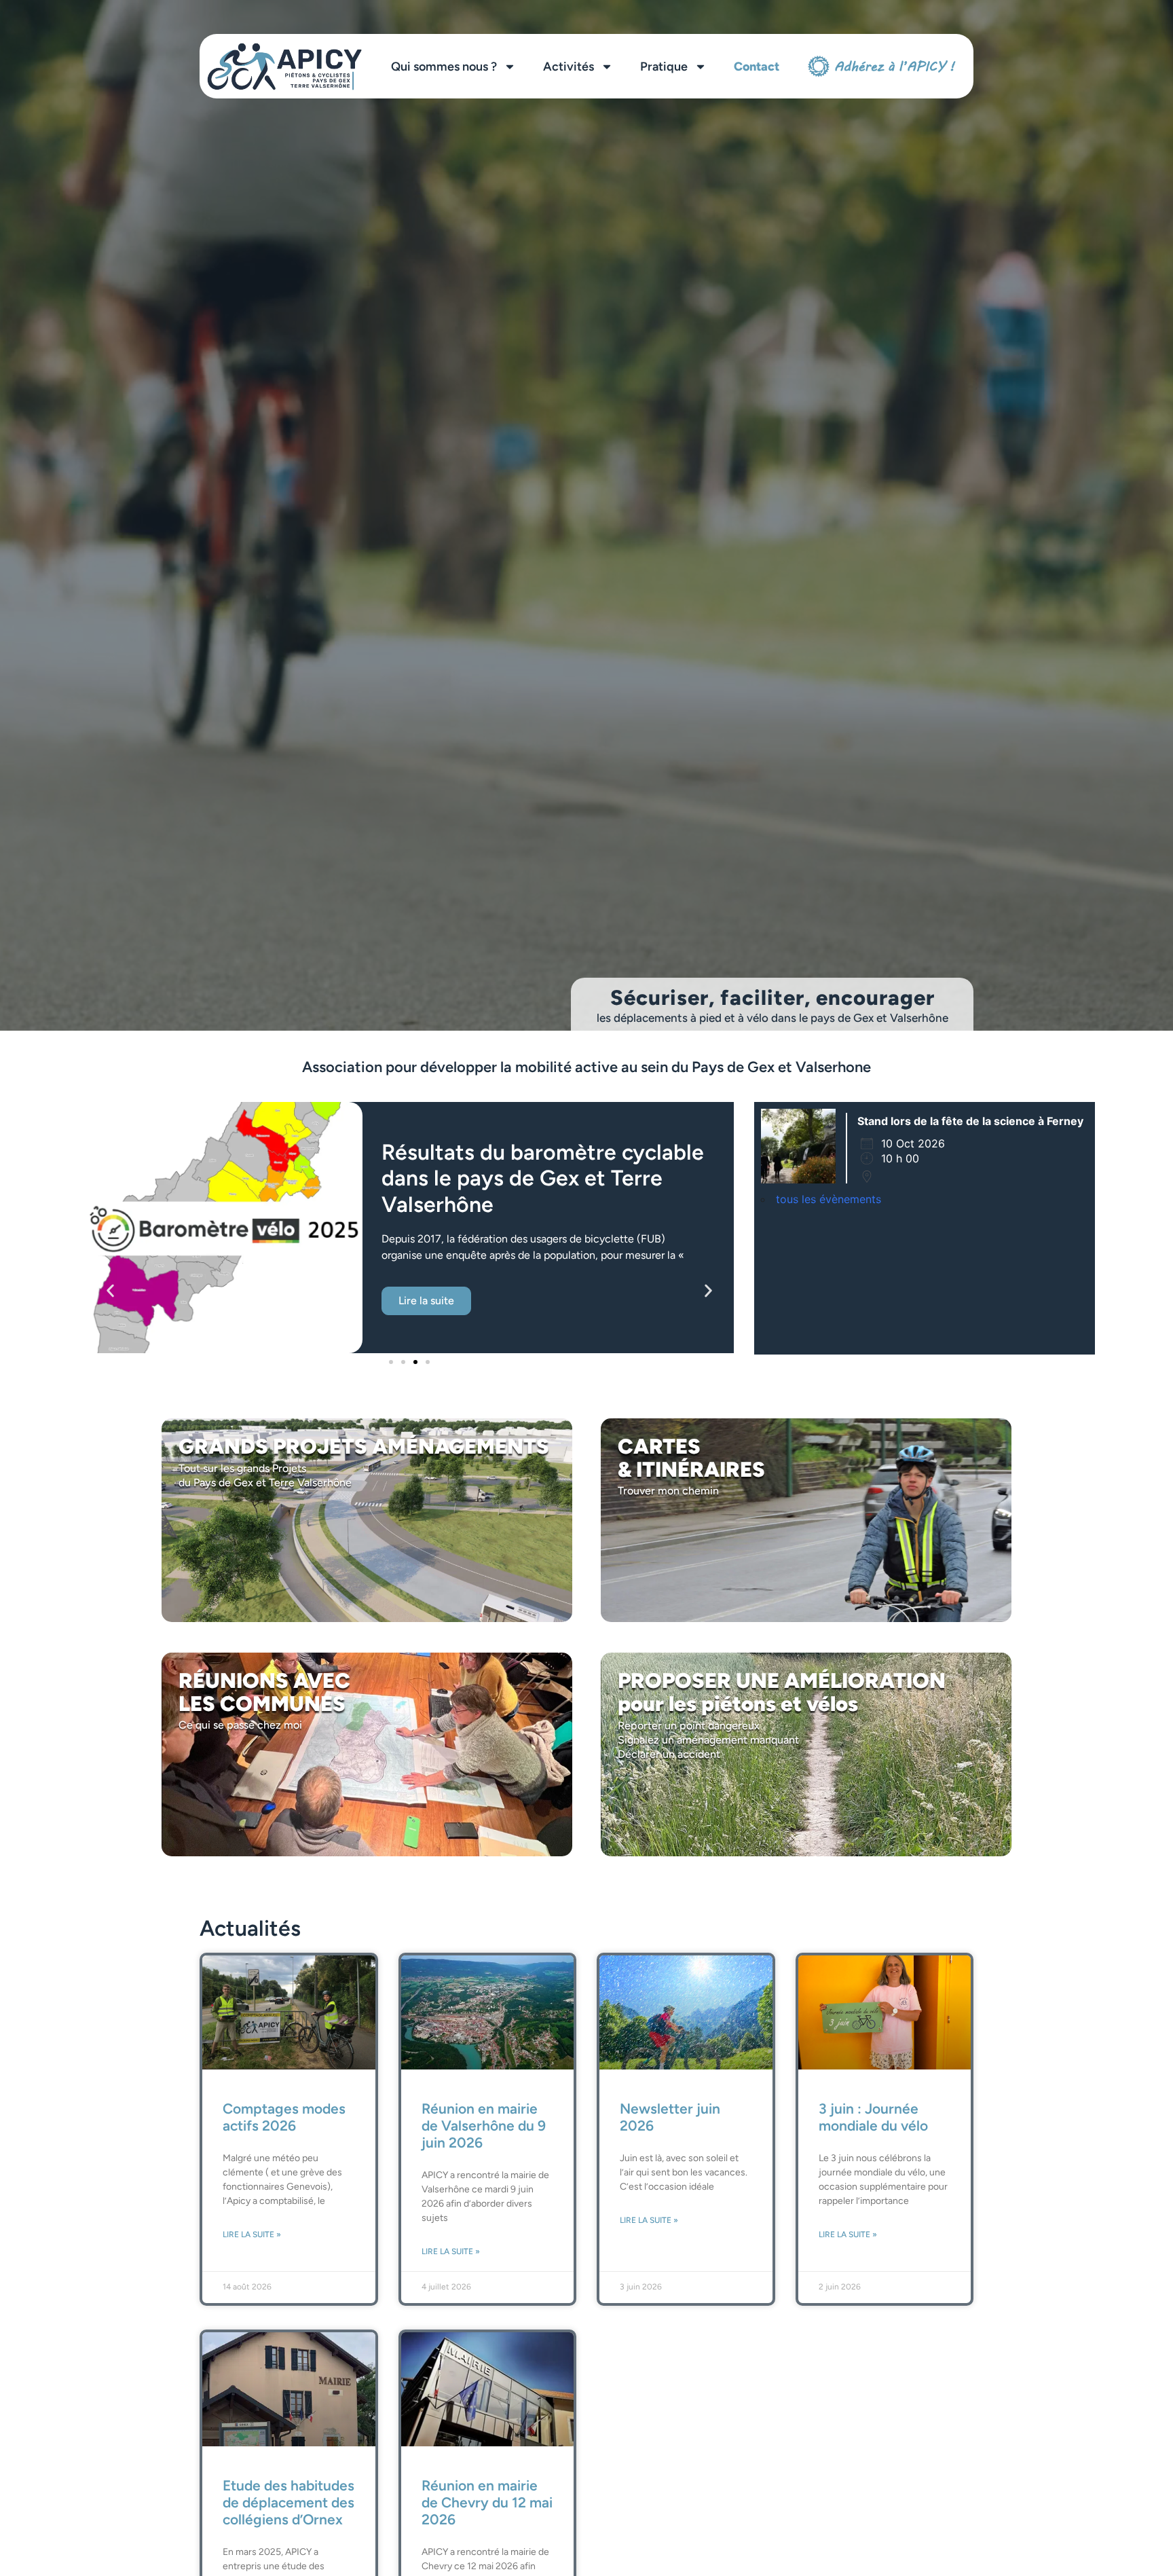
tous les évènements (828, 1199)
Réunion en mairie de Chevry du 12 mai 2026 (487, 2502)
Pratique (664, 67)
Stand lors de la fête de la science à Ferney (970, 1121)
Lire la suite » (252, 2234)
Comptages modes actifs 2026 (284, 2117)
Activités (569, 67)
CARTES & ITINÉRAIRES (691, 1458)
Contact (757, 67)
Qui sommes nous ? (444, 67)
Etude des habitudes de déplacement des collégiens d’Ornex (288, 2502)
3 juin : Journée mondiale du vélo (873, 2117)
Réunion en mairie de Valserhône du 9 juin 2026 (484, 2126)
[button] (110, 1290)
